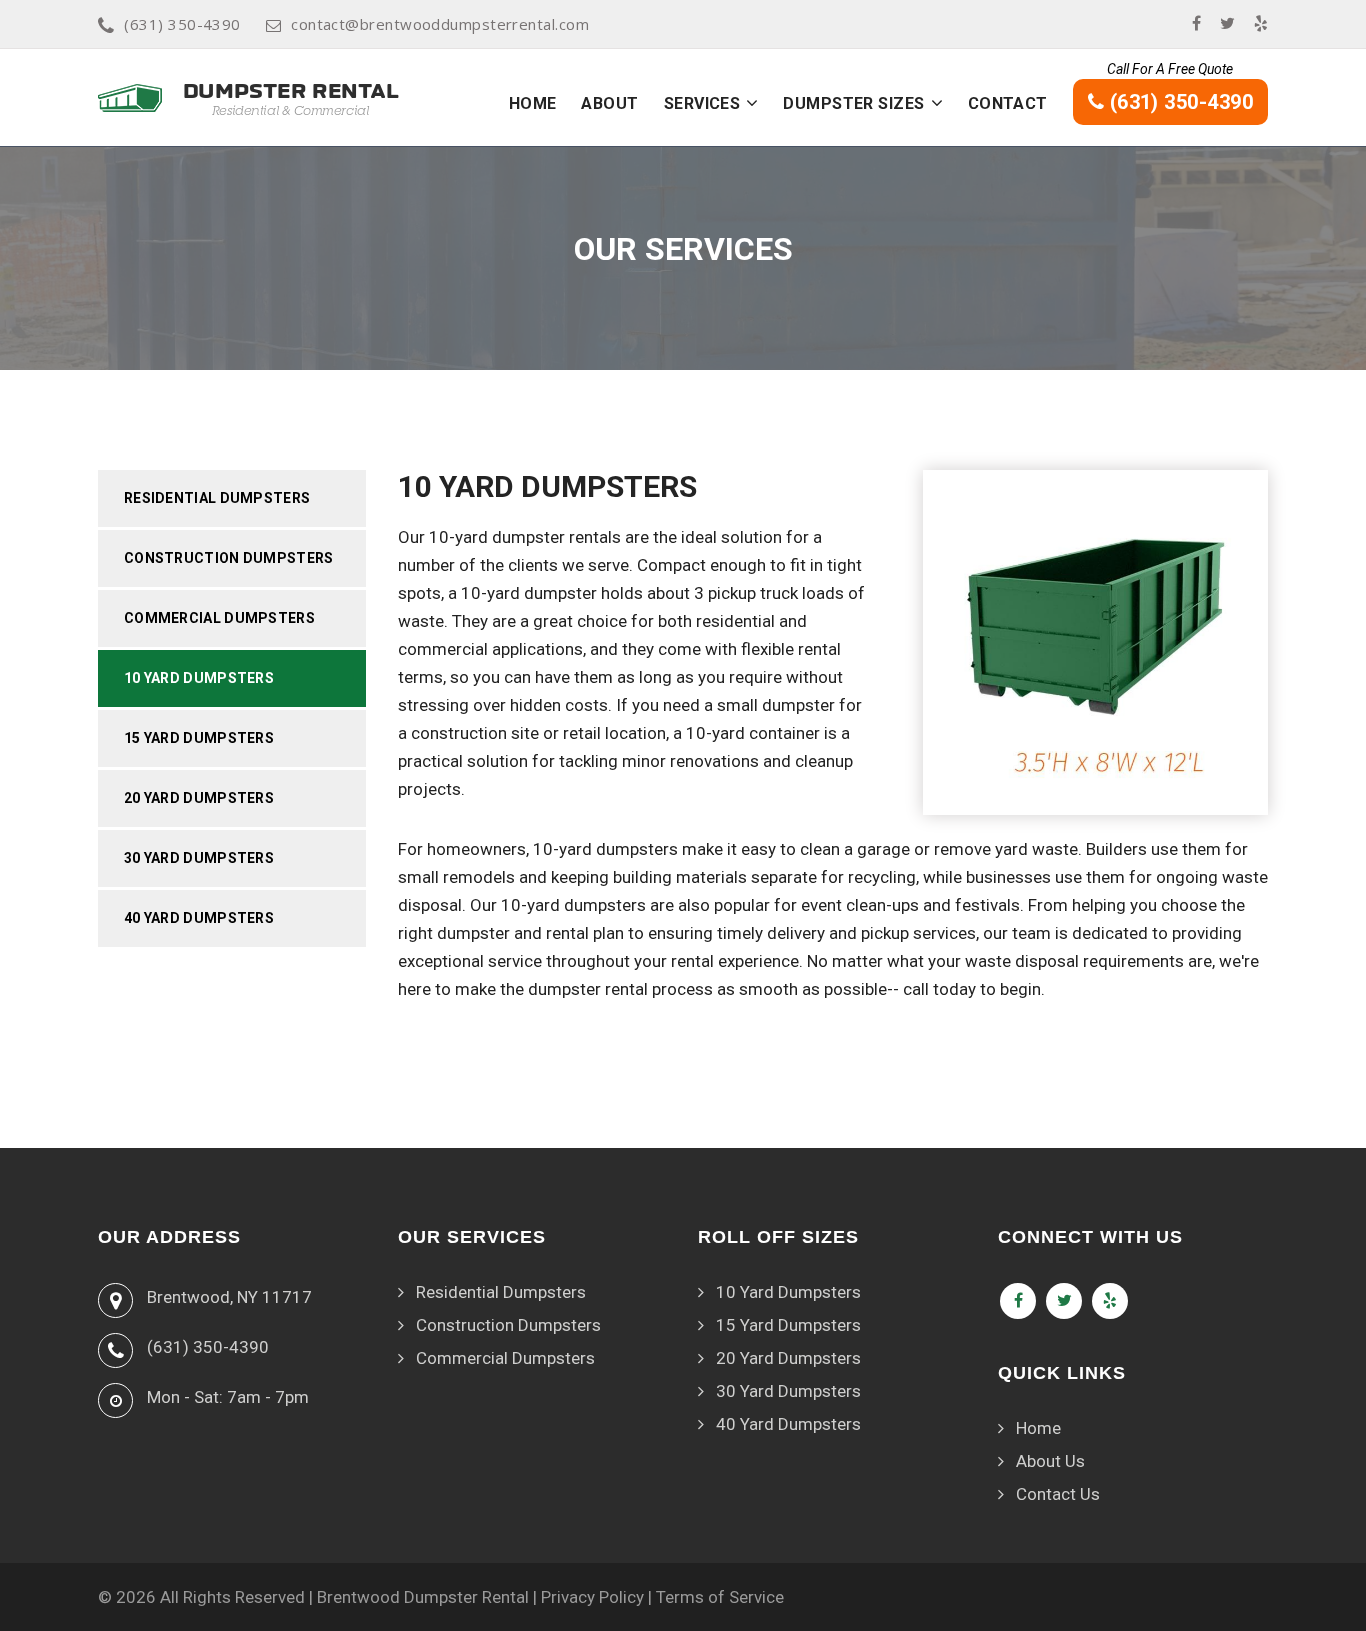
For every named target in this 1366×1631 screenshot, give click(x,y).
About (609, 103)
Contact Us (1058, 1494)
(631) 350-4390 (182, 24)
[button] (752, 103)
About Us (1050, 1461)
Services (702, 103)
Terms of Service (720, 1597)
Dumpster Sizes (853, 103)
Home (533, 103)
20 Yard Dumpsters (199, 798)
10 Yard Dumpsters (199, 678)
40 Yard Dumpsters (199, 918)
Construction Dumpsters (229, 558)
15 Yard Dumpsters (199, 738)
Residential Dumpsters (217, 498)
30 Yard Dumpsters (199, 858)
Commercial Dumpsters (219, 618)
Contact (1008, 103)
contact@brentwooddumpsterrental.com (440, 24)
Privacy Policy (592, 1597)
